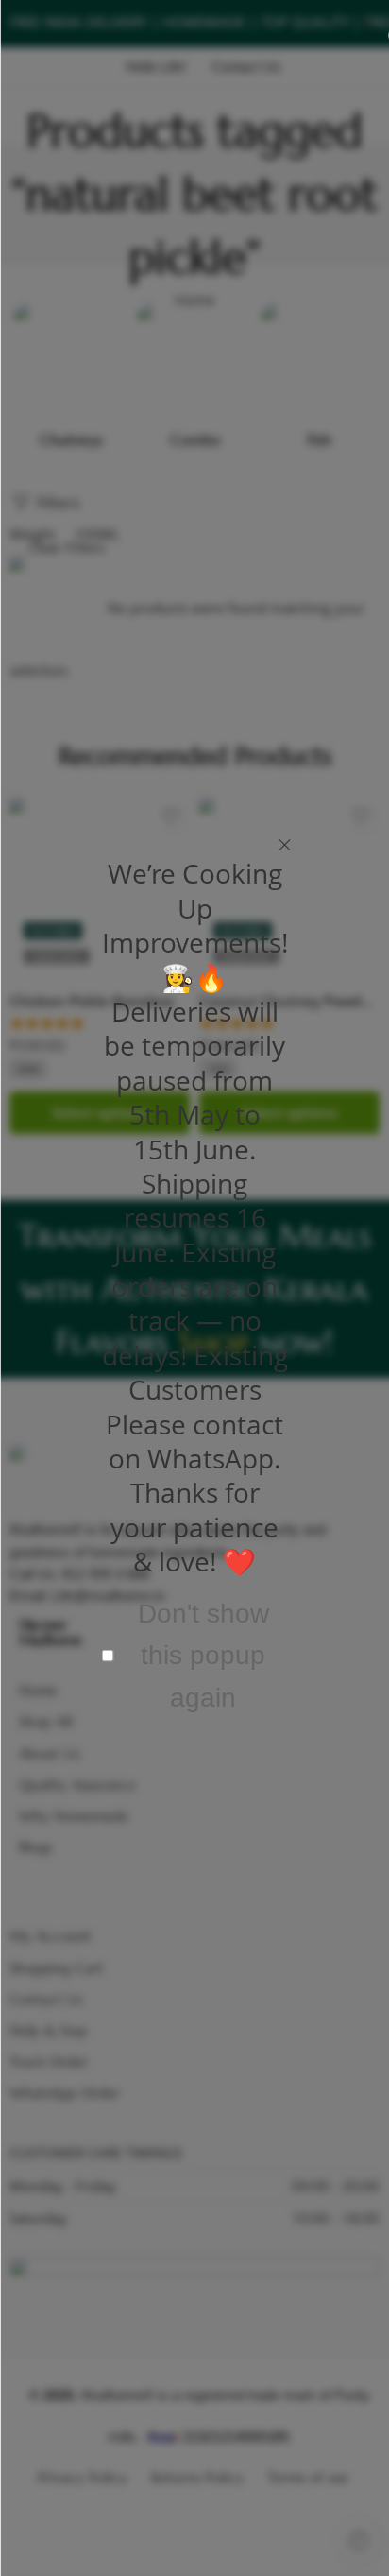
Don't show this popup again (203, 1655)
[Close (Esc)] (285, 846)
